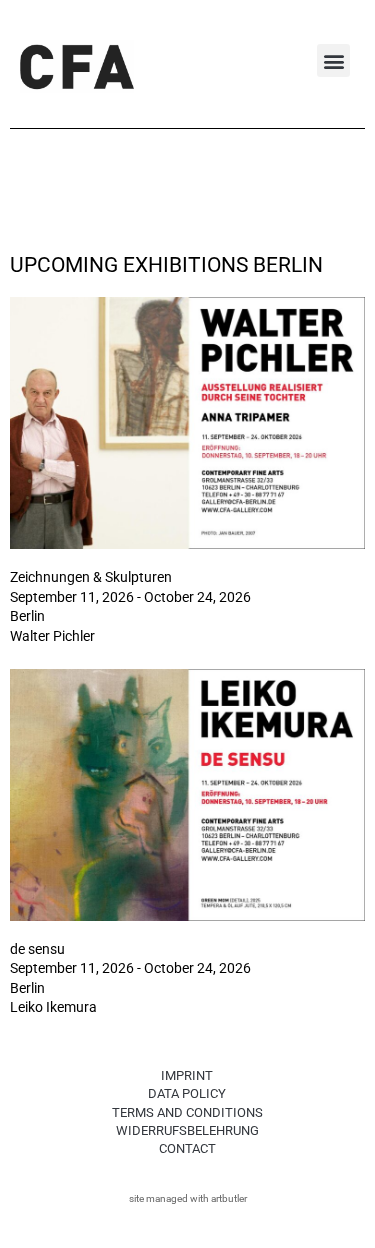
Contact (187, 1148)
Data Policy (187, 1093)
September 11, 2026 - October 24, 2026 (130, 597)
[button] (333, 60)
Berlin (27, 616)
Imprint (187, 1075)
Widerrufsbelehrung (187, 1130)
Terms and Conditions (187, 1112)
